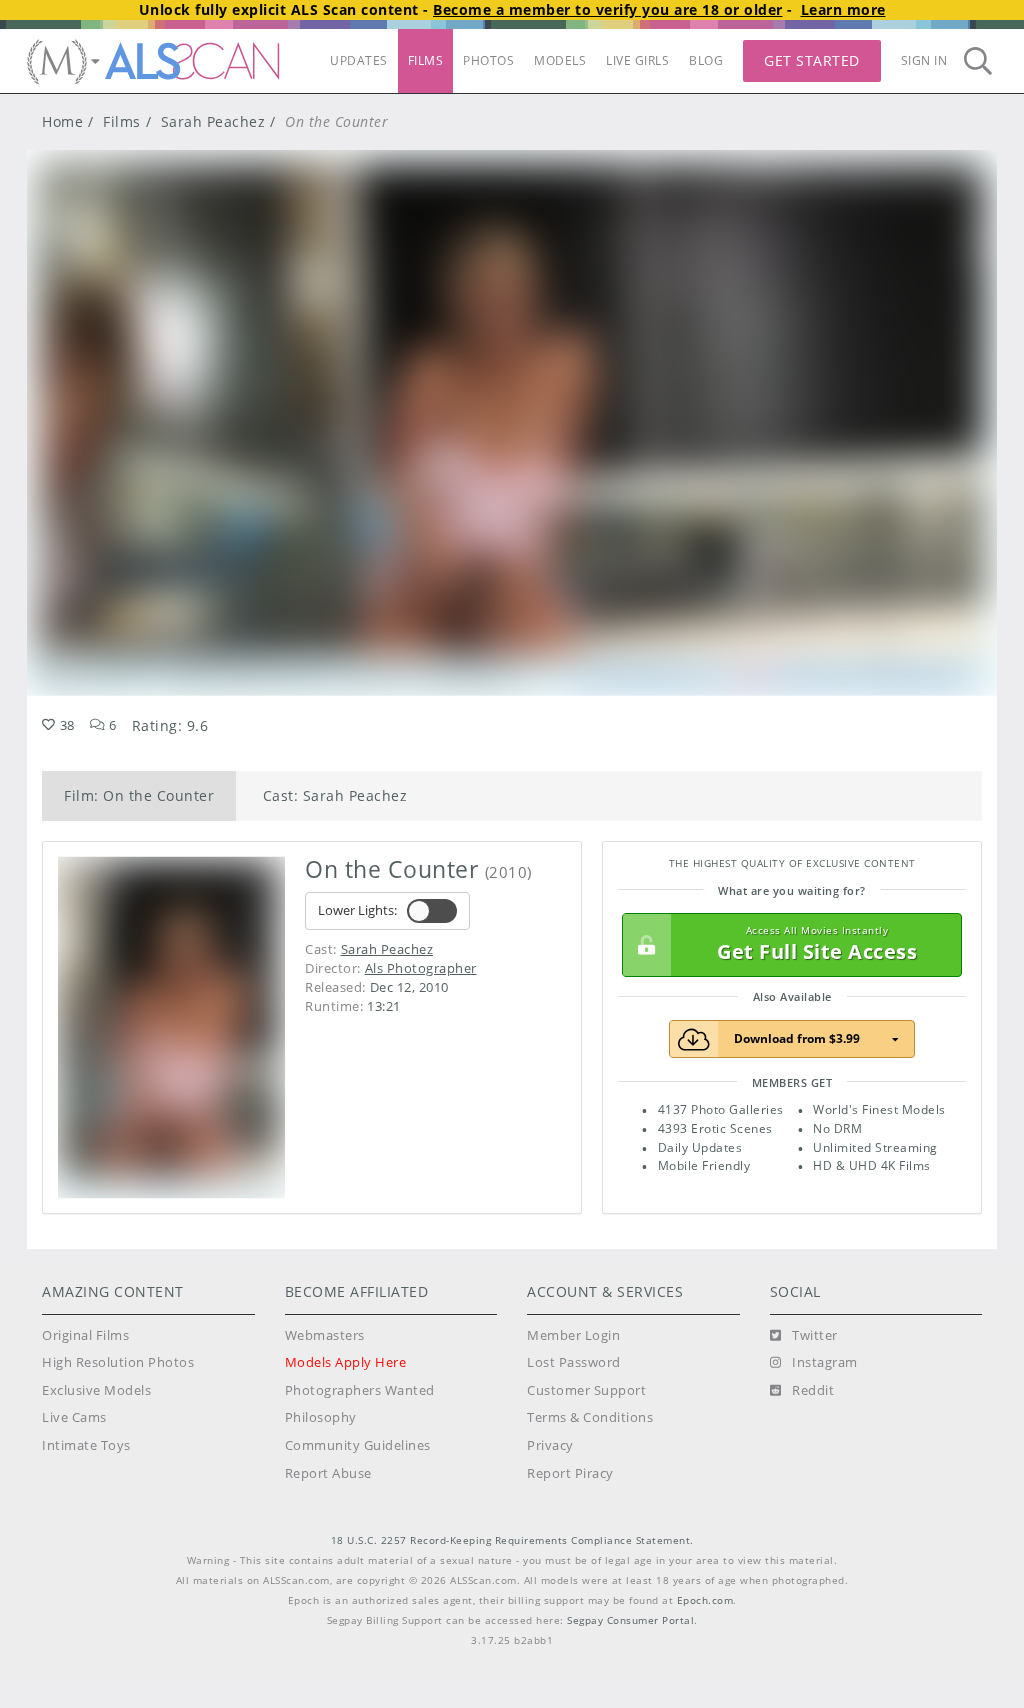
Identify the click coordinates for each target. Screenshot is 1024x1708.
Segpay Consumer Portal (630, 1620)
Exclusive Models (96, 1390)
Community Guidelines (358, 1445)
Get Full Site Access (817, 944)
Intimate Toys (86, 1445)
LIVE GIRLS (637, 60)
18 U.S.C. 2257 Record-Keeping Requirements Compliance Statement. (512, 1540)
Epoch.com (705, 1600)
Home (62, 121)
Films (122, 121)
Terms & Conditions (590, 1417)
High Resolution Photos (118, 1362)
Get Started (812, 60)
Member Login (573, 1335)
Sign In (924, 60)
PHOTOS (488, 60)
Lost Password (574, 1362)
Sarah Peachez (213, 121)
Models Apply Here (346, 1362)
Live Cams (74, 1417)
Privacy (550, 1445)
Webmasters (325, 1335)
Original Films (85, 1335)
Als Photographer (421, 968)
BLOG (706, 60)
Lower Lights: (357, 910)
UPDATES (359, 60)
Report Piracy (570, 1473)
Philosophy (321, 1417)
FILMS (426, 60)
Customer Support (586, 1390)
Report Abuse (328, 1473)
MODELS (560, 60)
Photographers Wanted (360, 1390)
